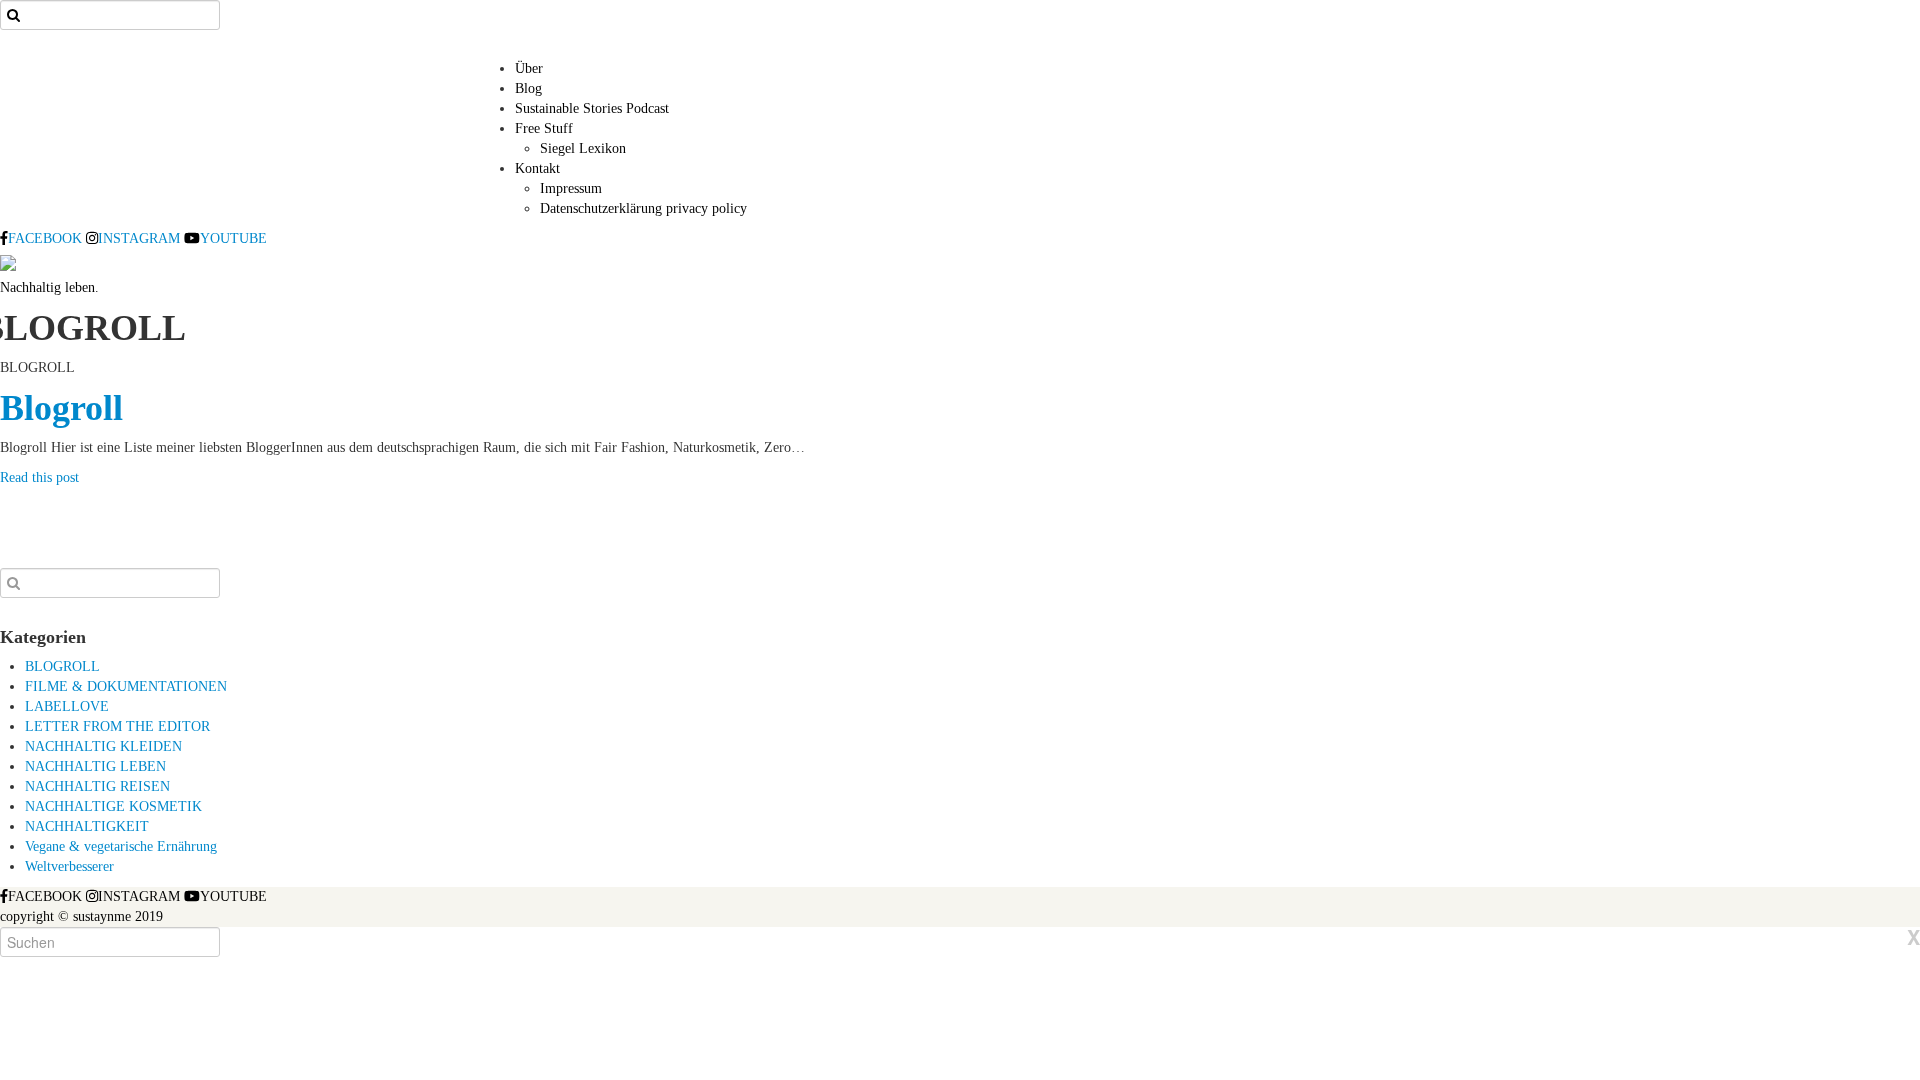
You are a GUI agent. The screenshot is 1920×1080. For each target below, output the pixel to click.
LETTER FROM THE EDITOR (117, 726)
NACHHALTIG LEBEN (95, 766)
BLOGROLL (62, 666)
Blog (528, 88)
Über (529, 68)
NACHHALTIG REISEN (97, 786)
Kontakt (537, 168)
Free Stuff (544, 128)
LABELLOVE (67, 706)
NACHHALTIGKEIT (87, 826)
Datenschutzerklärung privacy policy (643, 208)
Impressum (571, 188)
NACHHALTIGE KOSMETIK (113, 806)
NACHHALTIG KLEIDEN (103, 746)
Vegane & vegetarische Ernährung (121, 846)
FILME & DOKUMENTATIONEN (126, 686)
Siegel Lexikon (583, 148)
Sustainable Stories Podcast (592, 108)
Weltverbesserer (69, 866)
